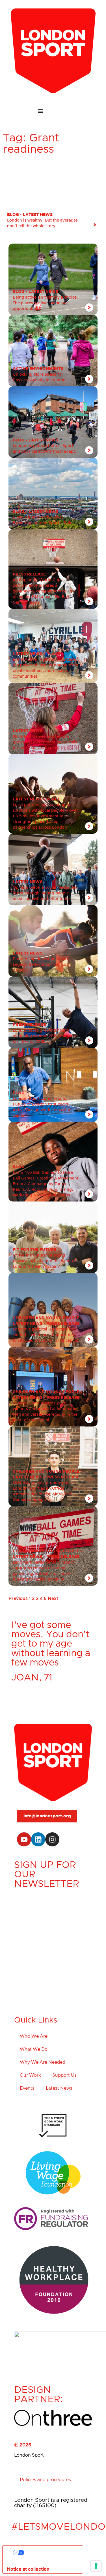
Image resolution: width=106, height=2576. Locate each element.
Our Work (30, 2075)
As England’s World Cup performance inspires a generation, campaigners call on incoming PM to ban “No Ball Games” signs (44, 591)
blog (13, 215)
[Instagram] (52, 1839)
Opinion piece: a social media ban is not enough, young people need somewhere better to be (45, 893)
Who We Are (34, 2036)
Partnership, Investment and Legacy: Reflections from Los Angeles (41, 965)
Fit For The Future (34, 1250)
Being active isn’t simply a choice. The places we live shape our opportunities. (45, 303)
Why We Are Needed (43, 2062)
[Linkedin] (38, 1839)
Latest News (38, 215)
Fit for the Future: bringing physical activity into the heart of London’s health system (44, 1261)
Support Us (64, 2075)
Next (53, 1599)
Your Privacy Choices (48, 2553)
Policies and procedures (45, 2480)
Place (53, 654)
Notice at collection (28, 2569)
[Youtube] (24, 1839)
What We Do (34, 2049)
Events (27, 2088)
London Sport (29, 2455)
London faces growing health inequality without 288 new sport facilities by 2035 (45, 1036)
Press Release (29, 574)
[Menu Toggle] (53, 111)
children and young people (46, 1318)
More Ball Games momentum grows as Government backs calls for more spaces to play (45, 742)
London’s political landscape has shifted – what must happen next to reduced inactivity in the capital (46, 1335)
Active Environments (38, 369)
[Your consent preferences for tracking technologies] (96, 2566)
